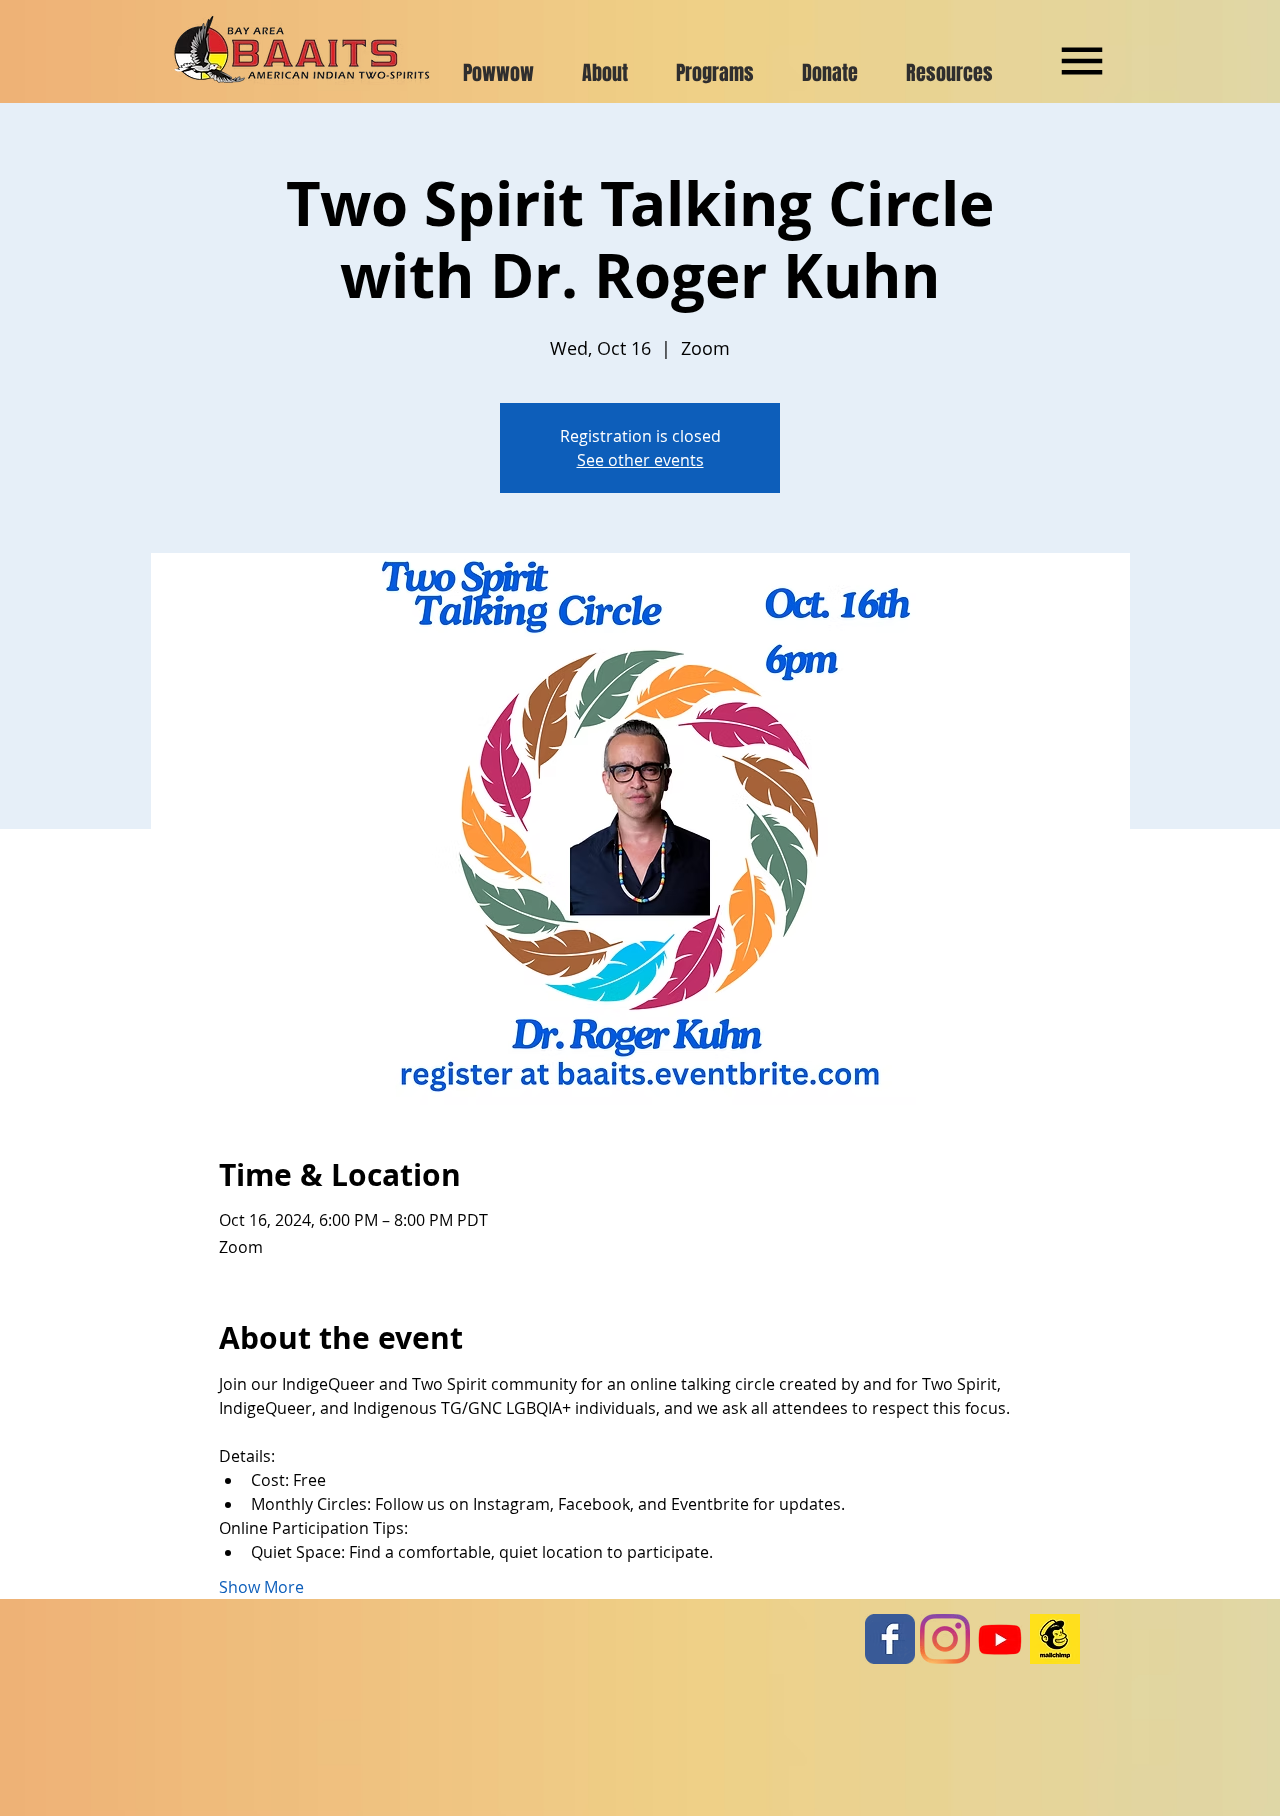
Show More (261, 1587)
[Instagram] (945, 1639)
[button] (1082, 61)
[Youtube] (1000, 1639)
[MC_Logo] (1055, 1639)
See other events (640, 460)
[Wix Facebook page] (890, 1639)
